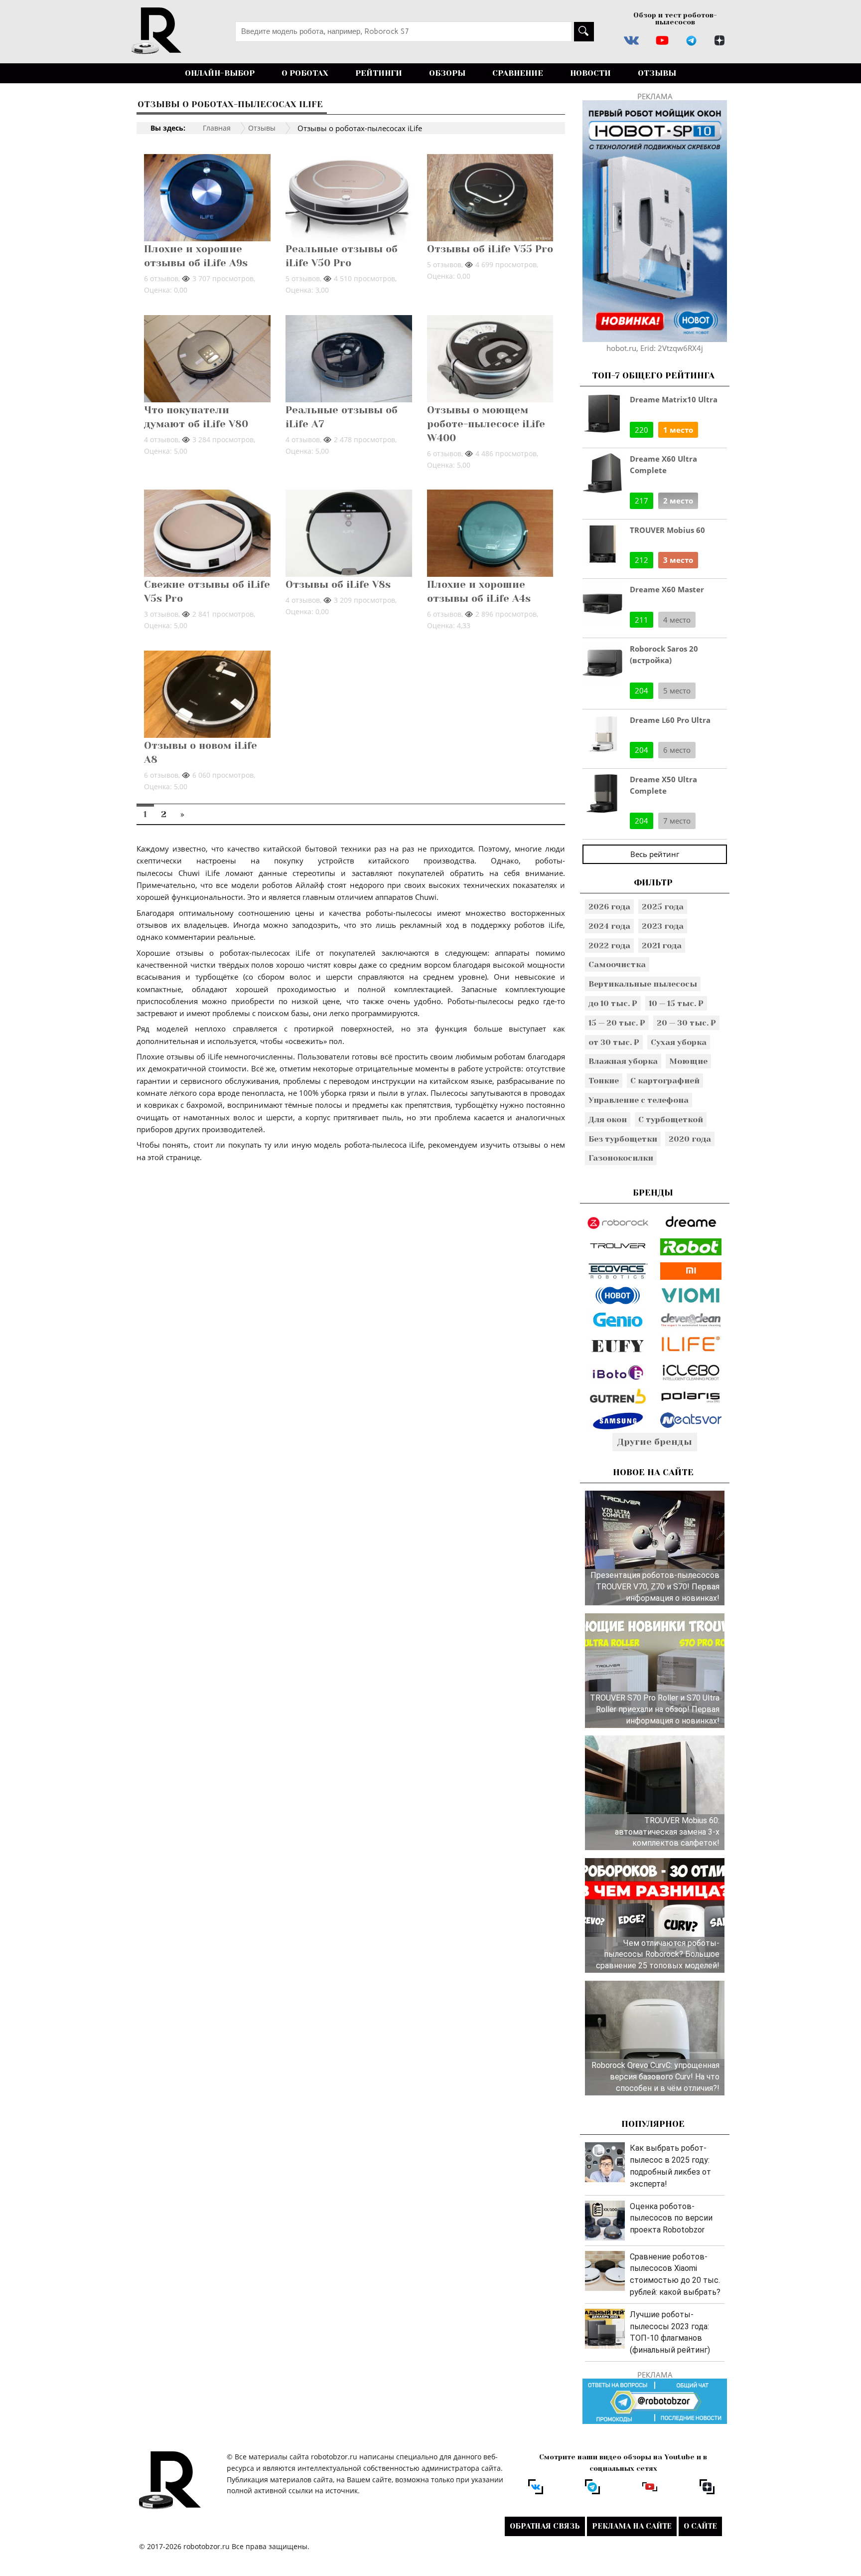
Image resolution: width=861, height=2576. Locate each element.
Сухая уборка (679, 1042)
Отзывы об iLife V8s (338, 585)
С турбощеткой (671, 1119)
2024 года (609, 926)
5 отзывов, (304, 278)
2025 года (663, 907)
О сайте (700, 2526)
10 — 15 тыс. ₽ (676, 1003)
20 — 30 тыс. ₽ (686, 1023)
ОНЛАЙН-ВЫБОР (220, 73)
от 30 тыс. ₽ (614, 1042)
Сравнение (518, 73)
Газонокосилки (621, 1158)
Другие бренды (655, 1442)
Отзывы (657, 73)
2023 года (663, 926)
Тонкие (604, 1081)
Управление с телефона (639, 1100)
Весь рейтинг (655, 854)
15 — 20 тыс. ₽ (617, 1023)
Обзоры (447, 73)
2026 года (609, 907)
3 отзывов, (163, 614)
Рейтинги (379, 73)
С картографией (665, 1081)
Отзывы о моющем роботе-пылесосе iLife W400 (486, 424)
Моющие (688, 1061)
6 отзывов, (163, 278)
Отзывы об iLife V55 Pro (490, 249)
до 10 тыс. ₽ (613, 1003)
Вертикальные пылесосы (643, 984)
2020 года (690, 1139)
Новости (590, 73)
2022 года (609, 945)
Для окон (608, 1119)
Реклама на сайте (632, 2526)
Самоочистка (617, 964)
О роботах (305, 73)
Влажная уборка (623, 1061)
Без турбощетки (623, 1139)
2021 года (662, 945)
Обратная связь (545, 2526)
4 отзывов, (163, 439)
